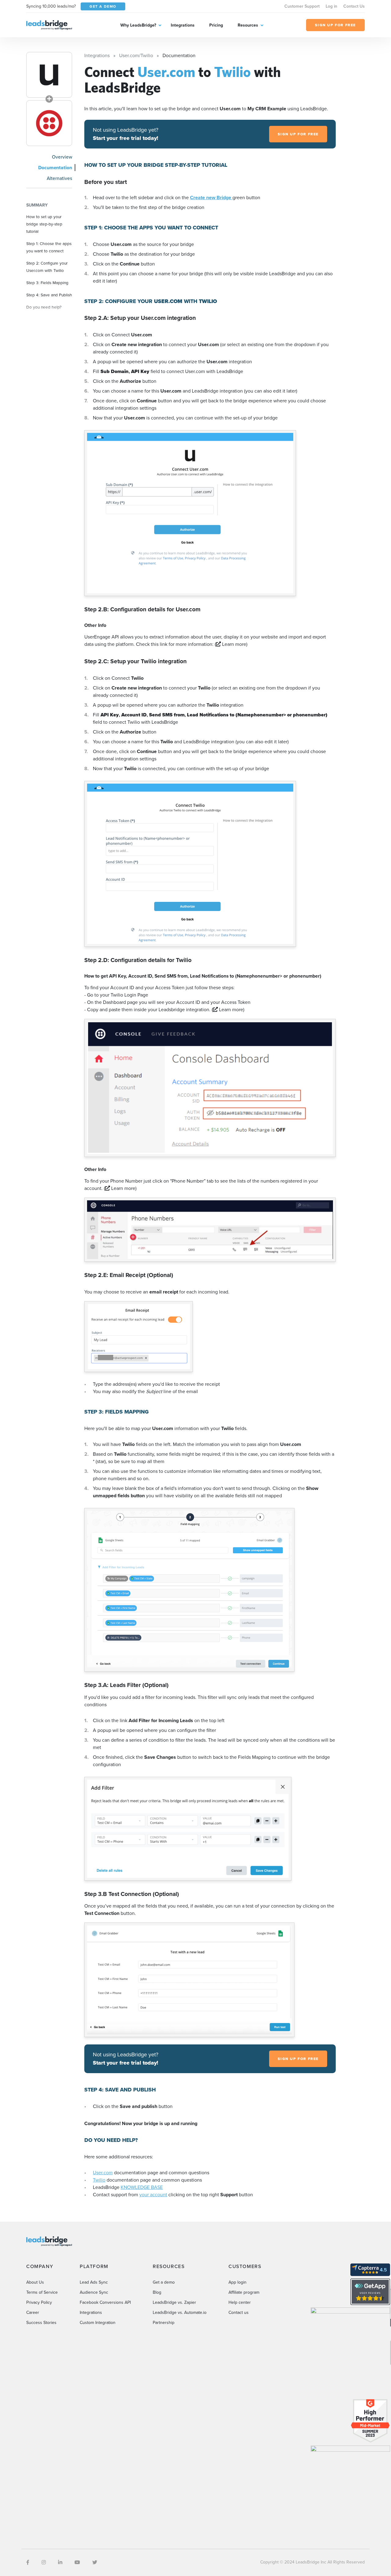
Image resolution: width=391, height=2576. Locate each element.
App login (238, 2282)
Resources (248, 25)
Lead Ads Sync (94, 2282)
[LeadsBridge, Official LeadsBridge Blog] (49, 25)
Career (33, 2313)
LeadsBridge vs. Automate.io (180, 2313)
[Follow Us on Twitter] (95, 2562)
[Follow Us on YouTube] (77, 2562)
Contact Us (354, 6)
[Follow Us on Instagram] (44, 2562)
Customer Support (302, 6)
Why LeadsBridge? (138, 25)
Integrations (183, 25)
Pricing (216, 25)
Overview (62, 157)
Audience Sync (94, 2292)
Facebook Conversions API (105, 2302)
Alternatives (59, 178)
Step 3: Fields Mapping (47, 283)
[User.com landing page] (49, 75)
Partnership (164, 2323)
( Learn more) (231, 644)
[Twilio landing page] (49, 123)
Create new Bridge (211, 198)
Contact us (239, 2313)
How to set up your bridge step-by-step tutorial (44, 224)
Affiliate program (244, 2292)
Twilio (99, 2180)
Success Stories (41, 2323)
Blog (157, 2292)
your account (153, 2195)
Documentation (55, 168)
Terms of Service (42, 2292)
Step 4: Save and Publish (49, 295)
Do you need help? (44, 307)
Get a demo (164, 2282)
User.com (103, 2173)
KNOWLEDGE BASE (142, 2187)
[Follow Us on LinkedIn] (60, 2562)
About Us (35, 2282)
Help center (240, 2302)
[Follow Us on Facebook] (28, 2562)
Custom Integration (98, 2323)
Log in (331, 6)
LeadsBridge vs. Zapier (174, 2302)
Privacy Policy (39, 2302)
